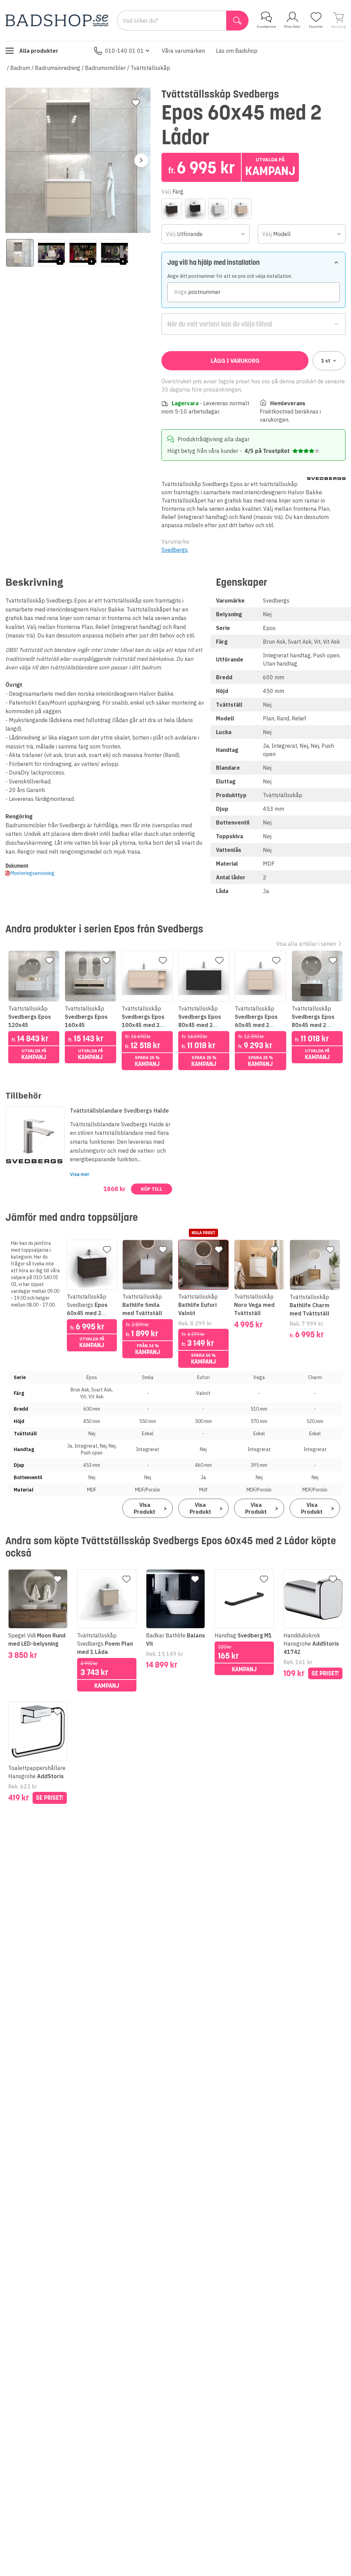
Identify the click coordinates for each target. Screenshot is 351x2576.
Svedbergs (175, 550)
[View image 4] (114, 253)
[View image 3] (83, 253)
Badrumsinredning (58, 68)
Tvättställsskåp (150, 68)
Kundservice (266, 27)
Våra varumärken (183, 51)
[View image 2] (51, 253)
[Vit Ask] (242, 209)
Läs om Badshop (237, 51)
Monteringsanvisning (32, 873)
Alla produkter (39, 51)
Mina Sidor (292, 27)
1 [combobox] (326, 361)
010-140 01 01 (124, 51)
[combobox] (205, 234)
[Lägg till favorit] (136, 103)
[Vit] (218, 209)
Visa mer (80, 1174)
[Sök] (237, 21)
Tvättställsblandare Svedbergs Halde (119, 1111)
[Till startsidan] (57, 20)
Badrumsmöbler (105, 68)
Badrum (20, 68)
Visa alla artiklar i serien (306, 944)
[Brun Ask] (172, 209)
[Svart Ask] (195, 209)
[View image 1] (20, 253)
